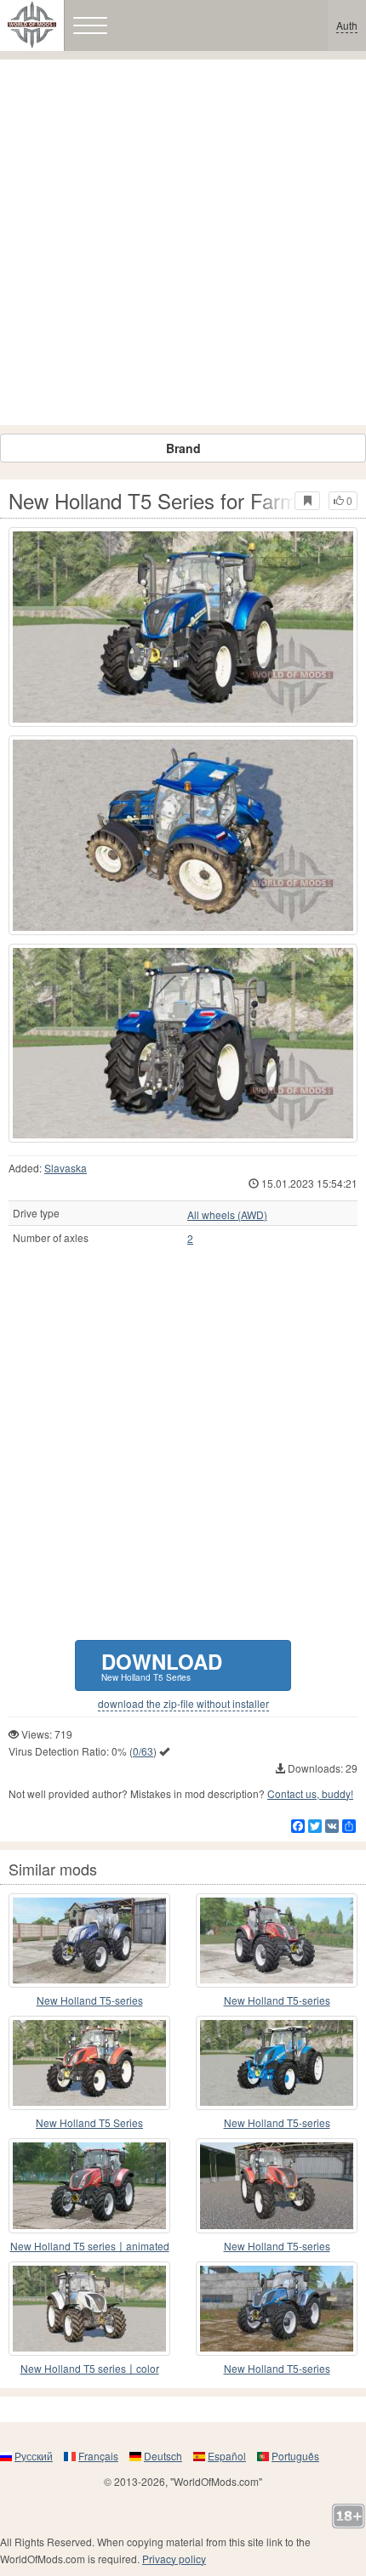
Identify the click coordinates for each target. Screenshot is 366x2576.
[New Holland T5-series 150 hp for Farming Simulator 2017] (277, 2309)
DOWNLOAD (162, 1665)
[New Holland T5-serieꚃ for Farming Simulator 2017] (277, 2063)
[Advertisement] (183, 242)
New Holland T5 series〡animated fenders (90, 2247)
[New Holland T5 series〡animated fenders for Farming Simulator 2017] (89, 2185)
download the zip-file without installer (183, 1704)
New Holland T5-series (90, 2000)
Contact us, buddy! (310, 1793)
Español (227, 2456)
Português (295, 2456)
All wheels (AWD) (227, 1215)
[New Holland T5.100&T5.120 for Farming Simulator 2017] (277, 1941)
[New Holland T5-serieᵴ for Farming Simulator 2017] (277, 2185)
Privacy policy (174, 2559)
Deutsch (163, 2456)
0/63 (143, 1751)
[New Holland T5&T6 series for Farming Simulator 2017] (89, 1941)
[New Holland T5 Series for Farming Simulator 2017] (183, 627)
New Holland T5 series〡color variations (90, 2369)
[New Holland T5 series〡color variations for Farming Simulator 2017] (89, 2309)
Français (98, 2456)
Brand (183, 448)
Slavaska (66, 1168)
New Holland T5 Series (89, 2122)
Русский (34, 2456)
